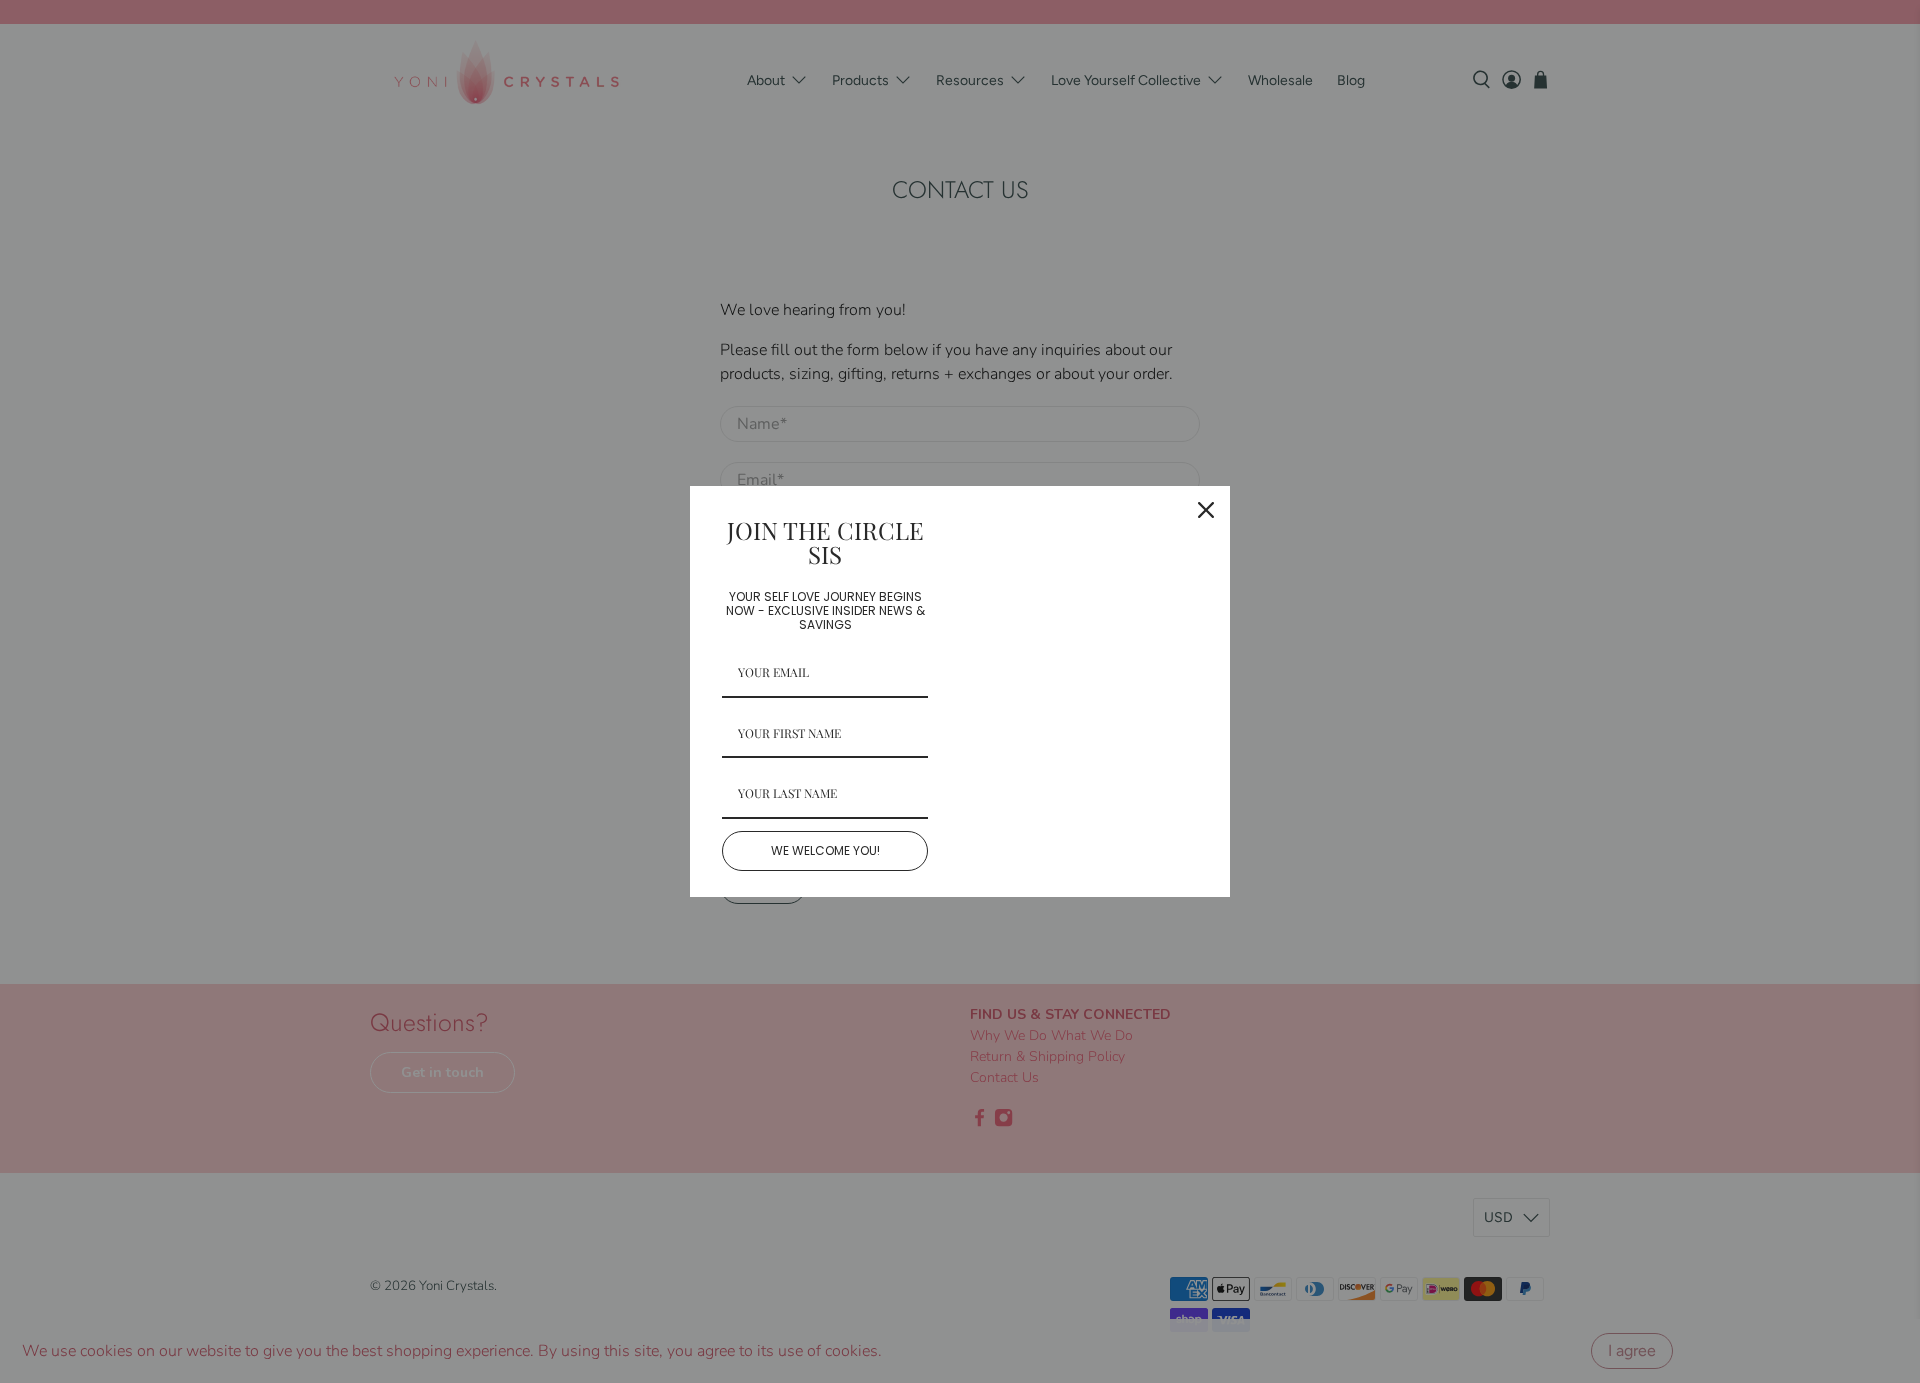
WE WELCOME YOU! (825, 850)
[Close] (1206, 510)
